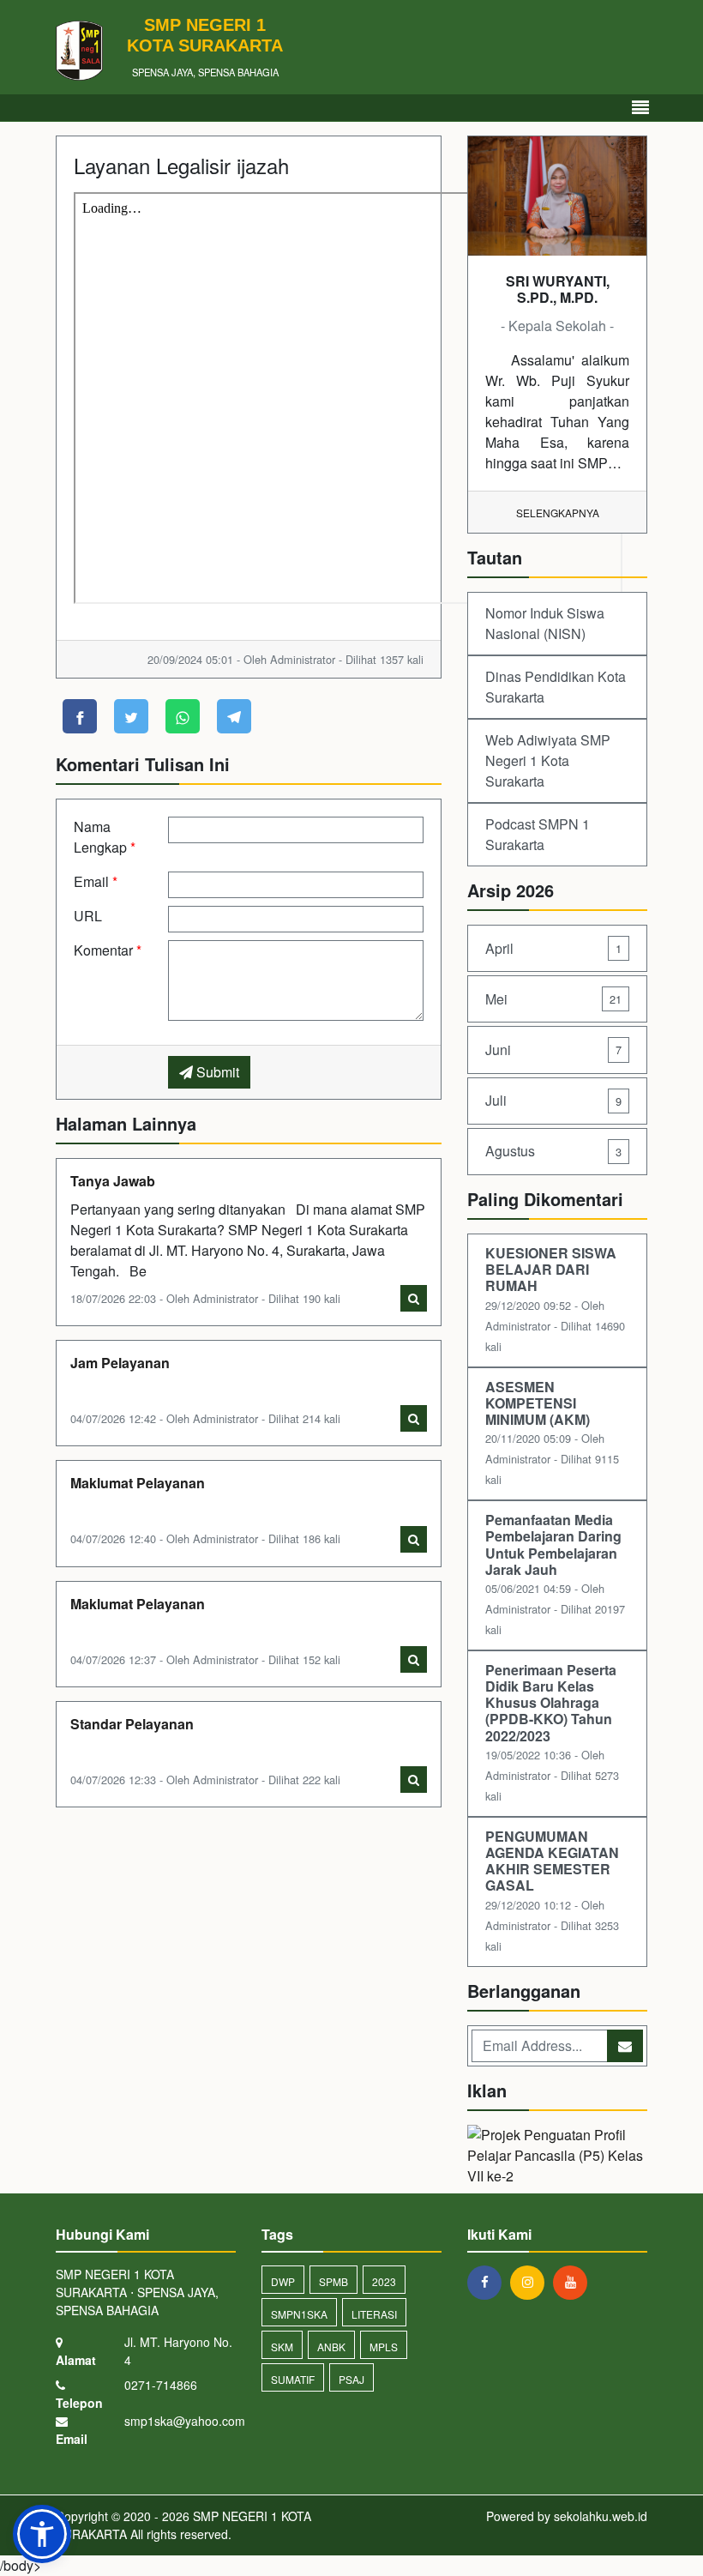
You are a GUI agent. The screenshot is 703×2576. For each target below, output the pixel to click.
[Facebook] (489, 2282)
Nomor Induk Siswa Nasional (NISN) (545, 623)
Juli (553, 1100)
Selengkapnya (558, 513)
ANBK (331, 2347)
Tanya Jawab (113, 1181)
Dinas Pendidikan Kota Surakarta (556, 687)
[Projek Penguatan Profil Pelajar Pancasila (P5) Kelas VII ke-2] (557, 2157)
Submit (216, 1072)
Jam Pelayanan (120, 1363)
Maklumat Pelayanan (138, 1483)
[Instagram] (532, 2282)
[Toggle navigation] (640, 108)
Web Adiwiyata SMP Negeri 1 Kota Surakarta (548, 760)
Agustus (553, 1151)
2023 (384, 2281)
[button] (42, 2534)
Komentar (108, 950)
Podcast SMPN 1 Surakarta (538, 834)
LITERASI (374, 2314)
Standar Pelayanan (132, 1724)
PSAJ (351, 2379)
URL (88, 916)
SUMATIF (293, 2379)
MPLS (384, 2347)
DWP (283, 2281)
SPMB (333, 2281)
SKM (282, 2347)
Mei (553, 999)
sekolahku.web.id (601, 2516)
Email (96, 881)
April (553, 948)
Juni (553, 1050)
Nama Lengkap (105, 837)
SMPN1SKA (299, 2314)
